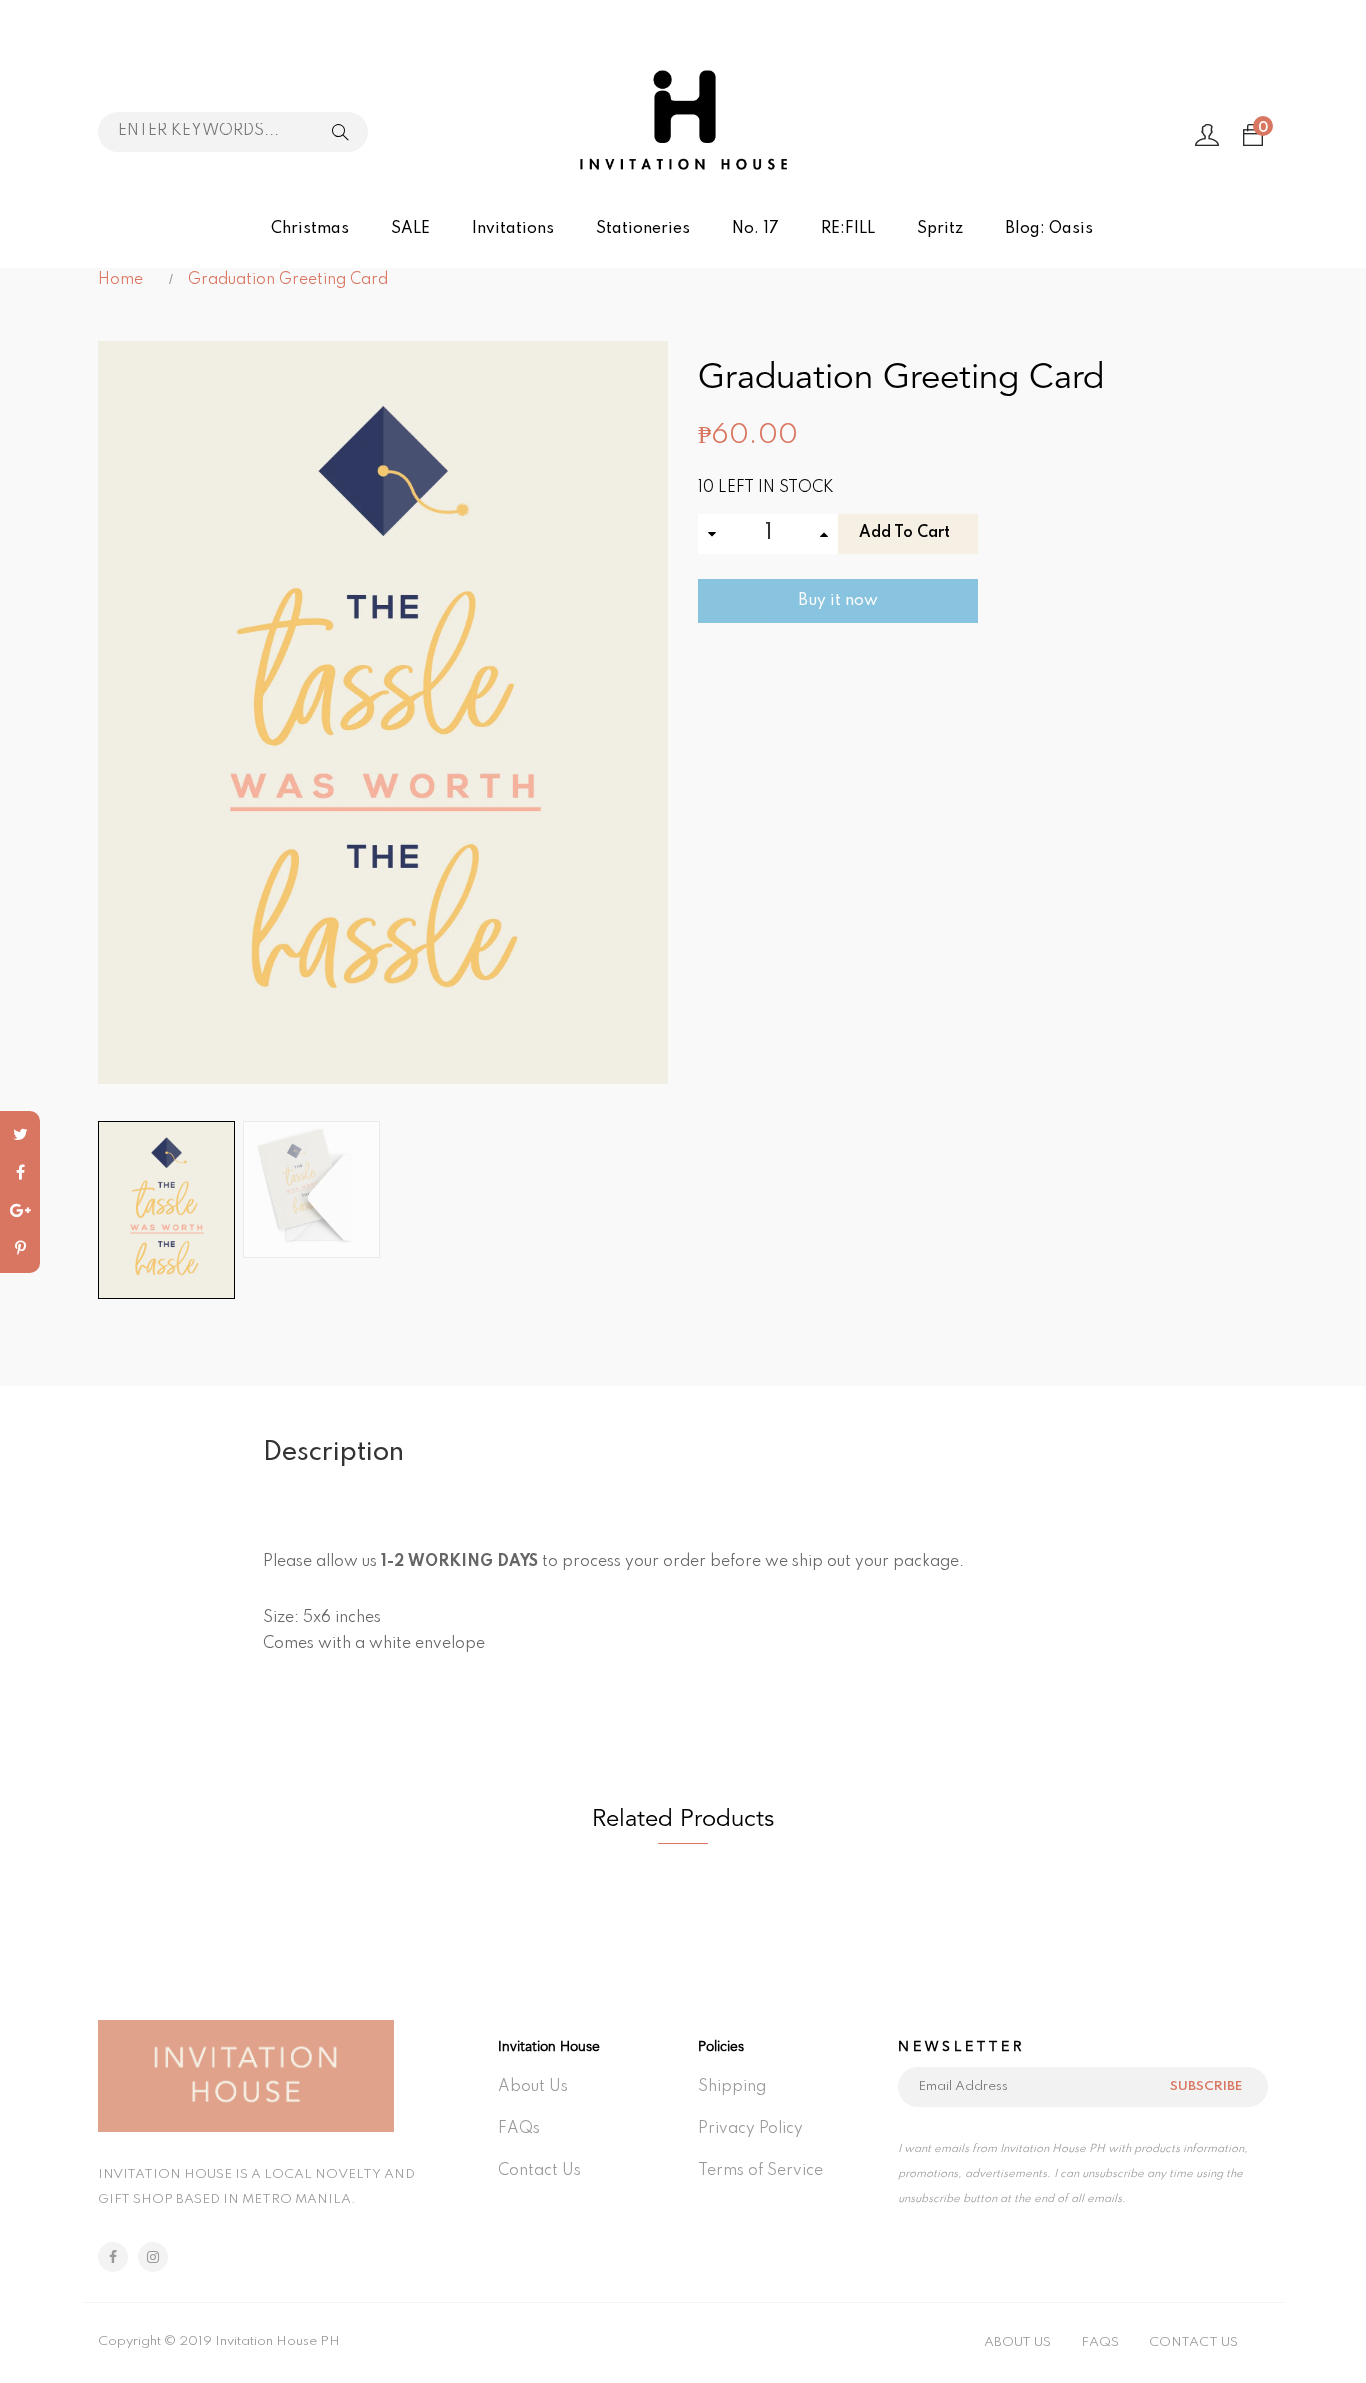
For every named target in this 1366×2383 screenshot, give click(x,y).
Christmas (310, 229)
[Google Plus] (20, 1211)
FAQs (519, 2129)
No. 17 (755, 229)
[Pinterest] (20, 1249)
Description (333, 1452)
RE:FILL (848, 229)
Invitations (513, 229)
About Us (533, 2087)
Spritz (940, 229)
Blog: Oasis (1049, 229)
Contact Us (539, 2171)
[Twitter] (20, 1135)
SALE (410, 229)
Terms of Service (760, 2171)
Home (120, 280)
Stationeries (643, 229)
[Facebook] (20, 1173)
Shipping (732, 2087)
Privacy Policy (750, 2129)
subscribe (1206, 2086)
